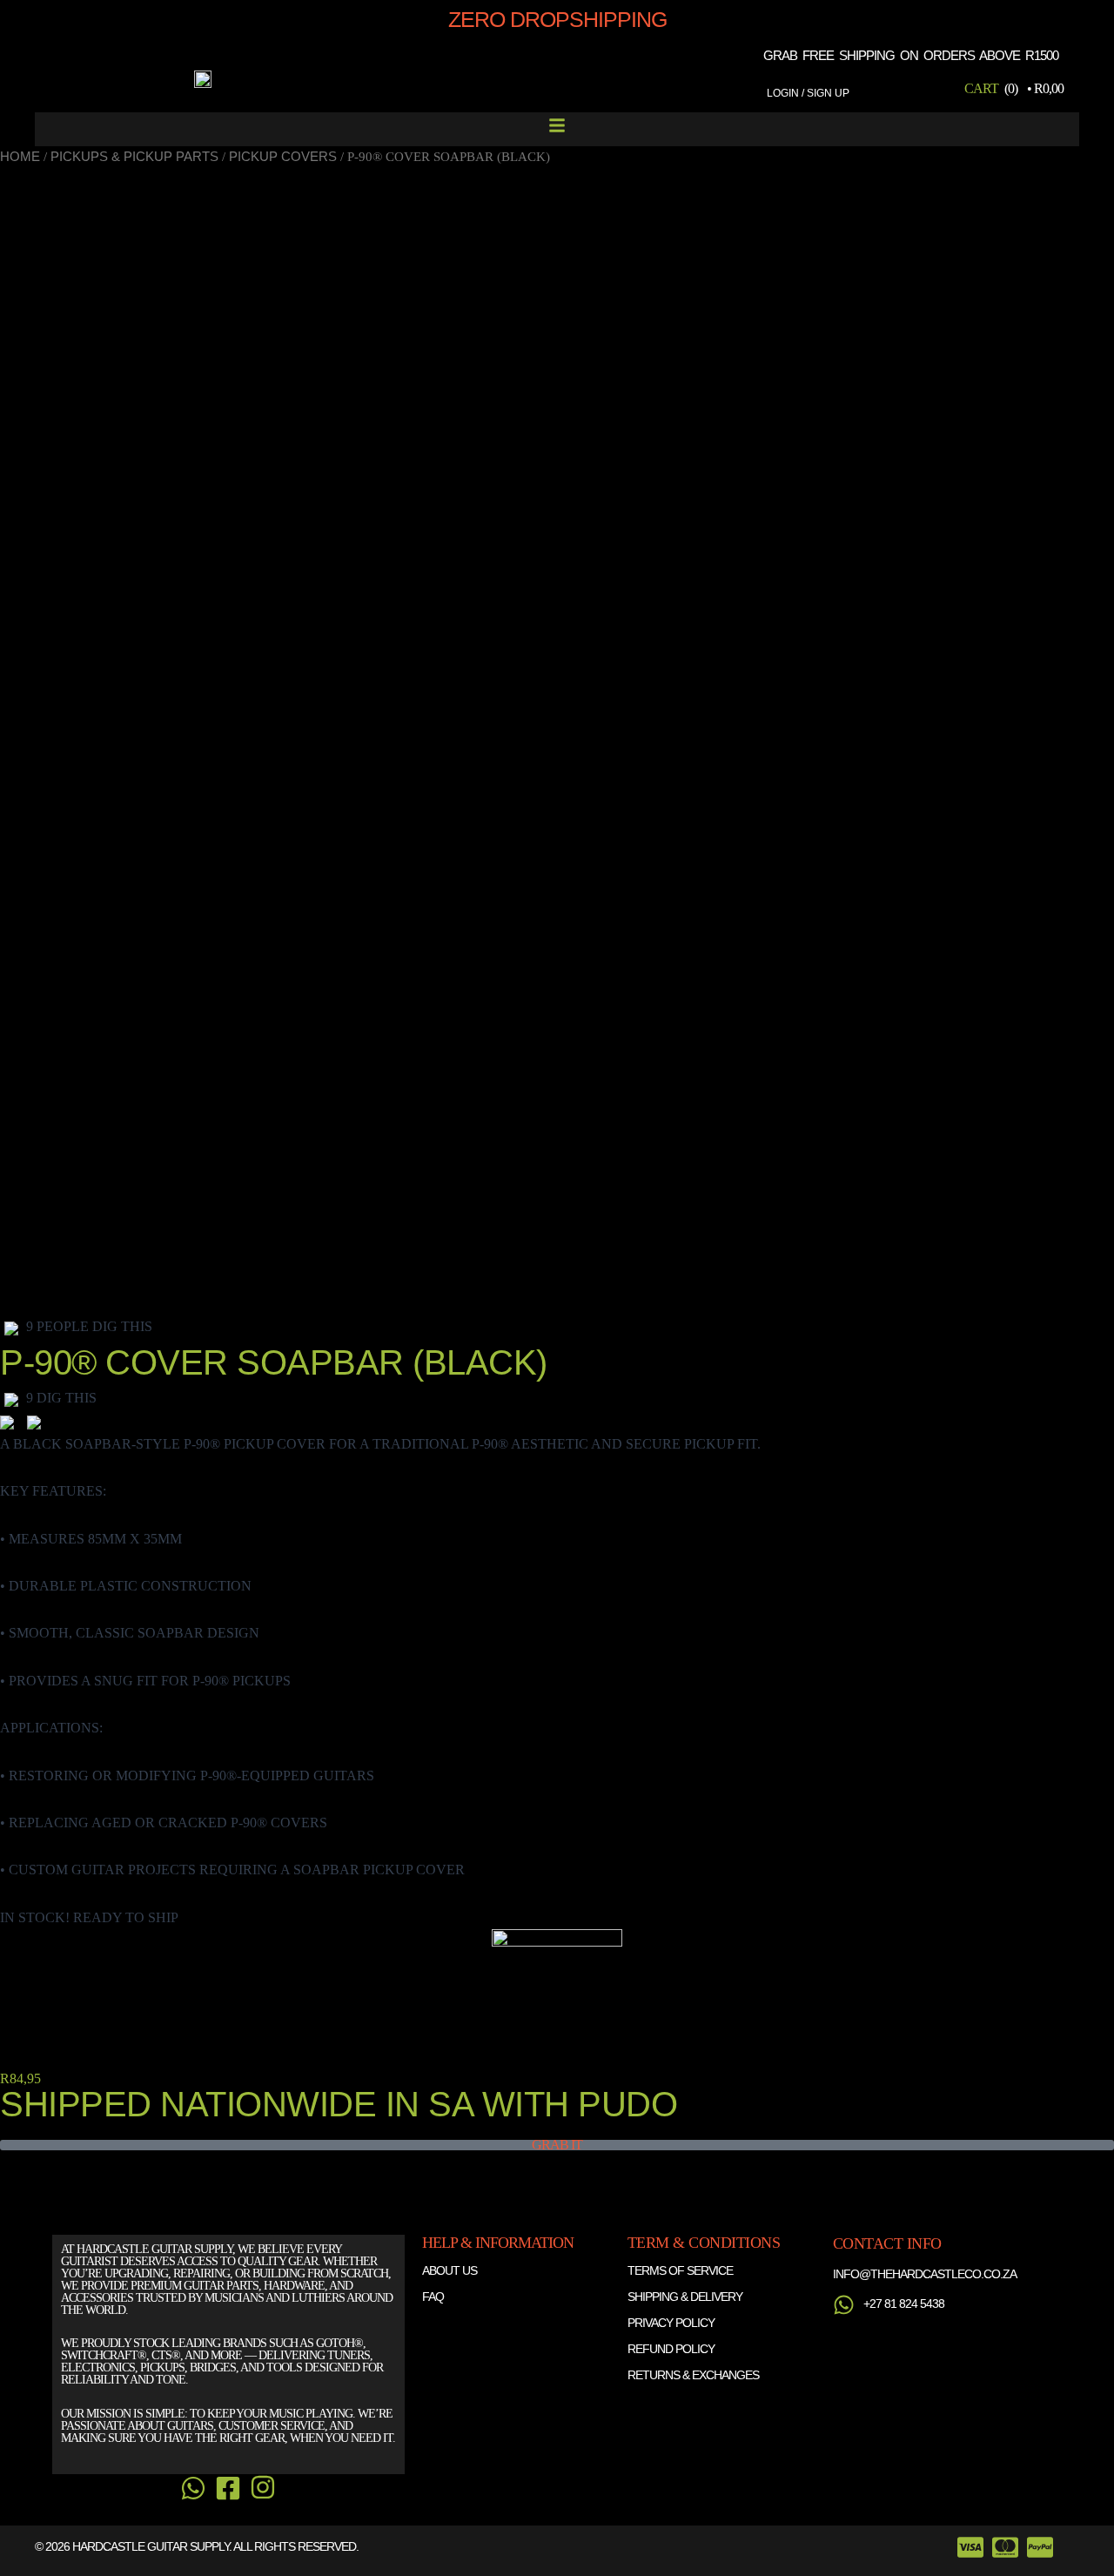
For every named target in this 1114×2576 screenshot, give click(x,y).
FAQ (433, 2297)
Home (20, 157)
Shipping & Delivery (685, 2297)
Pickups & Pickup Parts (134, 157)
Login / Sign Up (808, 93)
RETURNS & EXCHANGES (693, 2375)
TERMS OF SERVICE (680, 2270)
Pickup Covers (283, 157)
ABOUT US (450, 2270)
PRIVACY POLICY (671, 2323)
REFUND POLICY (671, 2349)
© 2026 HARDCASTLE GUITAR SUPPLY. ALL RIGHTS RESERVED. (197, 2546)
